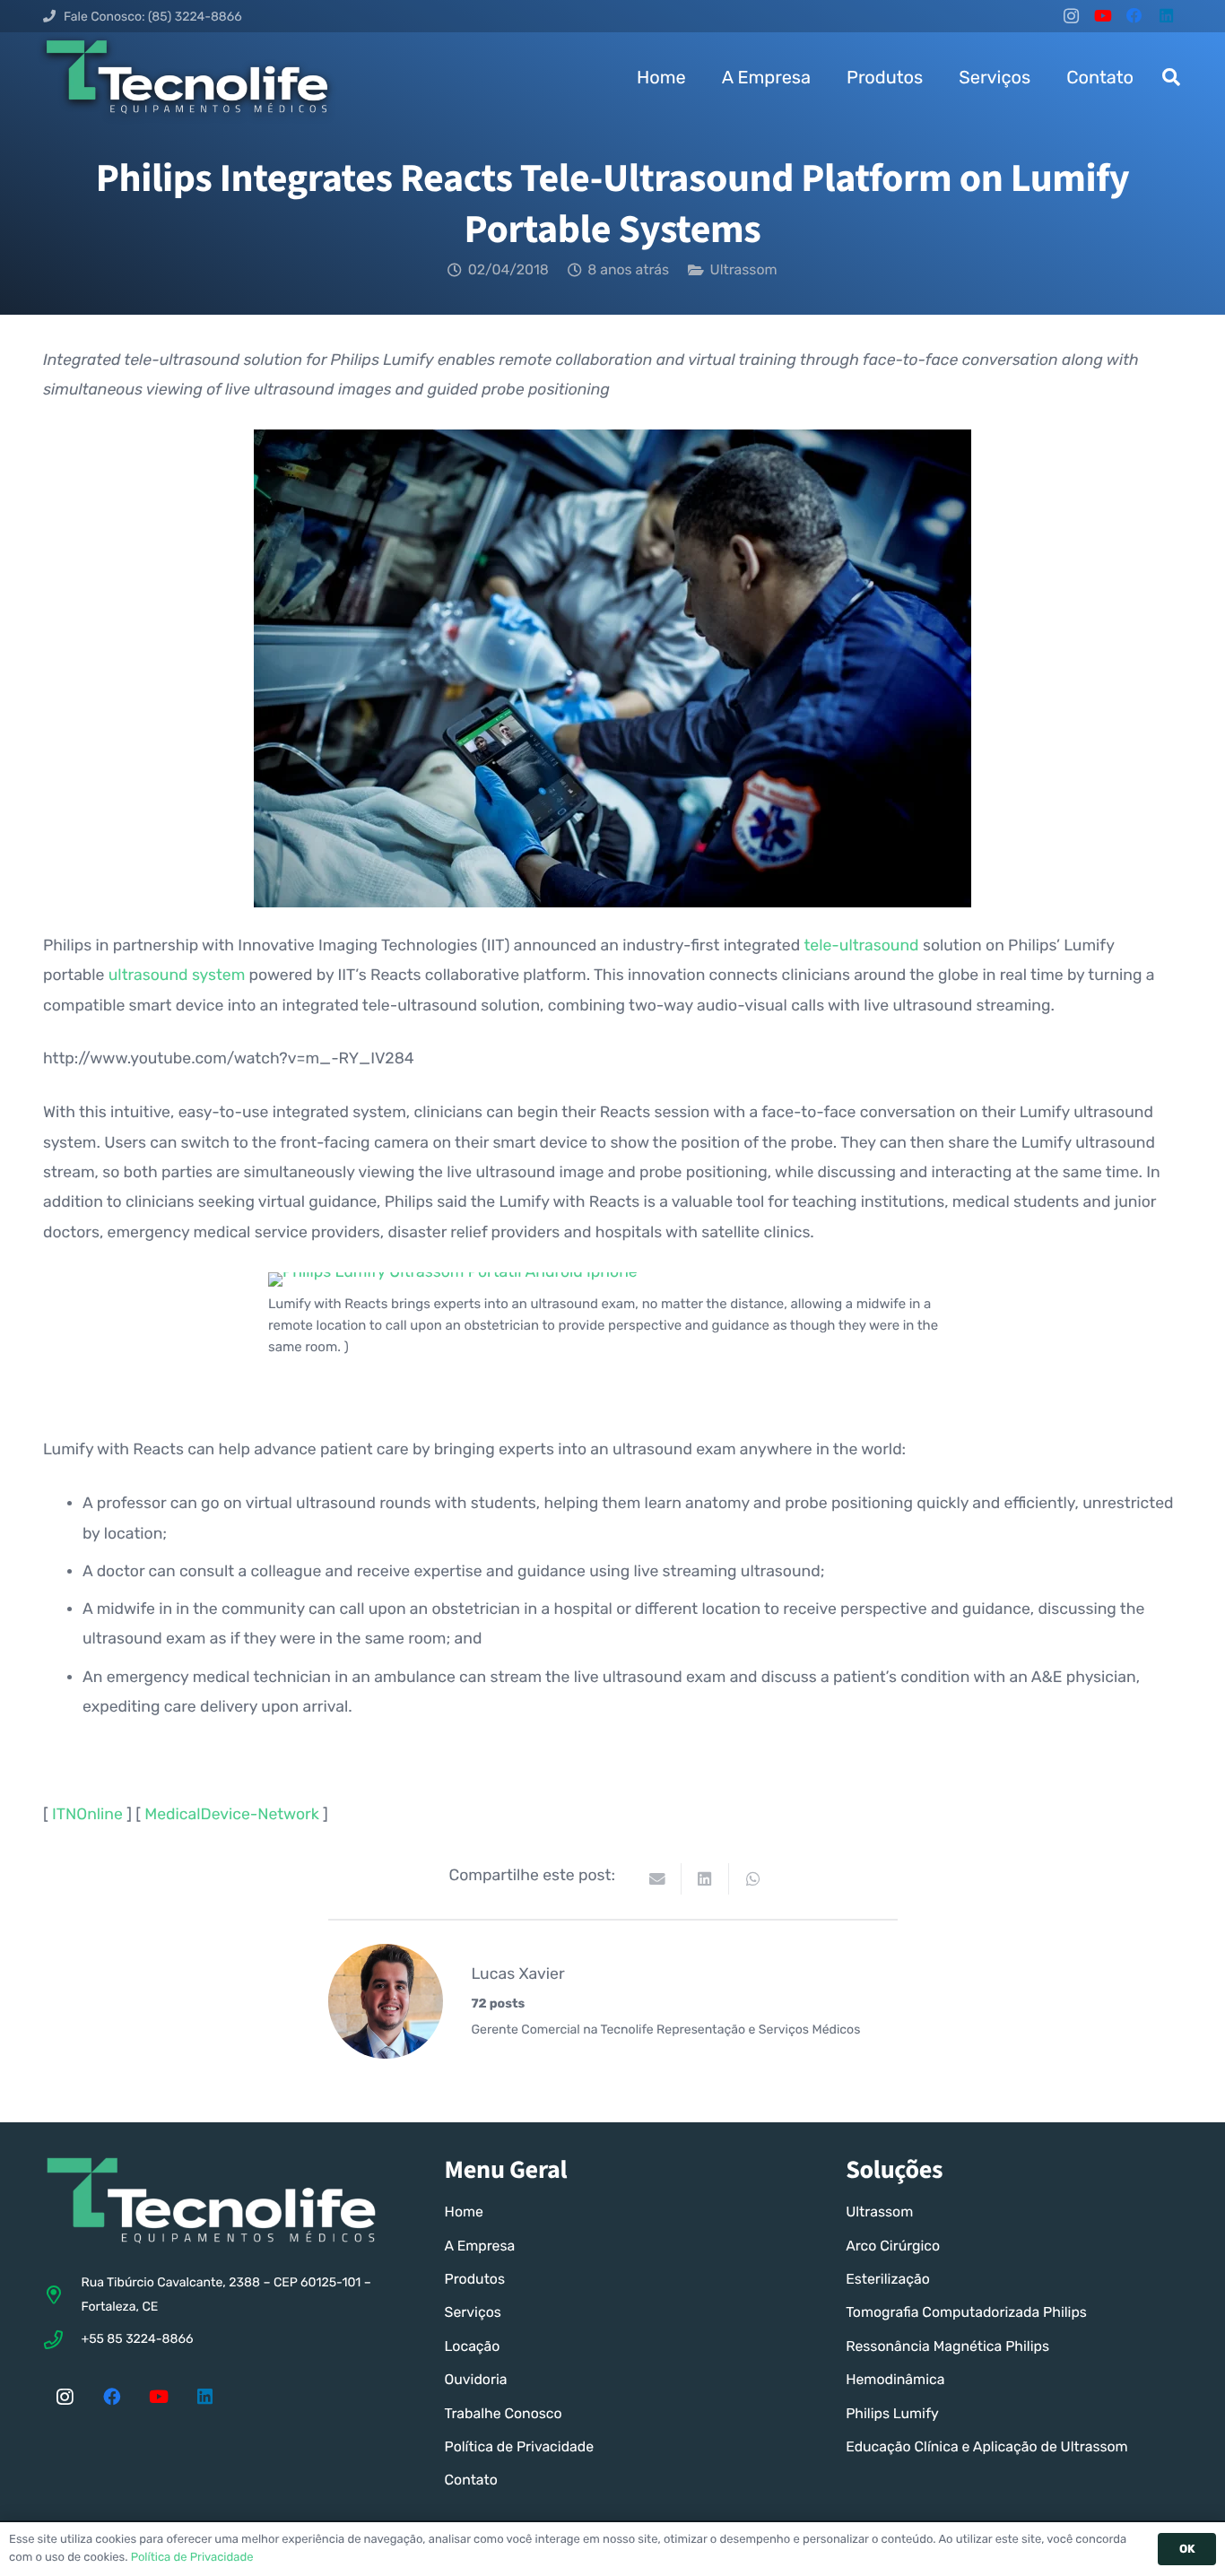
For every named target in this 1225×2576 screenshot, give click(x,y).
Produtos (475, 2279)
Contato (471, 2480)
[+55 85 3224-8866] (62, 2340)
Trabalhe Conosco (504, 2413)
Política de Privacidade (520, 2446)
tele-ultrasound (861, 946)
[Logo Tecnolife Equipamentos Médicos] (187, 77)
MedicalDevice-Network (231, 1815)
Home (464, 2212)
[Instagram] (1071, 16)
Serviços (473, 2312)
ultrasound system (177, 976)
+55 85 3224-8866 (137, 2339)
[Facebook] (1135, 16)
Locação (473, 2346)
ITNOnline (87, 1815)
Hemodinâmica (895, 2379)
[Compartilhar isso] (705, 1879)
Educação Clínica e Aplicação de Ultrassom (987, 2446)
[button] (1171, 77)
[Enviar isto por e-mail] (658, 1879)
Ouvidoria (476, 2379)
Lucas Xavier (518, 1974)
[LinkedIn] (1166, 16)
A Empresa (480, 2246)
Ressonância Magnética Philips (947, 2346)
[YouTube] (1103, 16)
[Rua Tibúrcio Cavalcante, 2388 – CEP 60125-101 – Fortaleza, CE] (62, 2295)
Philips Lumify (892, 2413)
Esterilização (888, 2279)
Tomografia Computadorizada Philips (966, 2312)
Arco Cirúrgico (893, 2246)
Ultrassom (744, 269)
